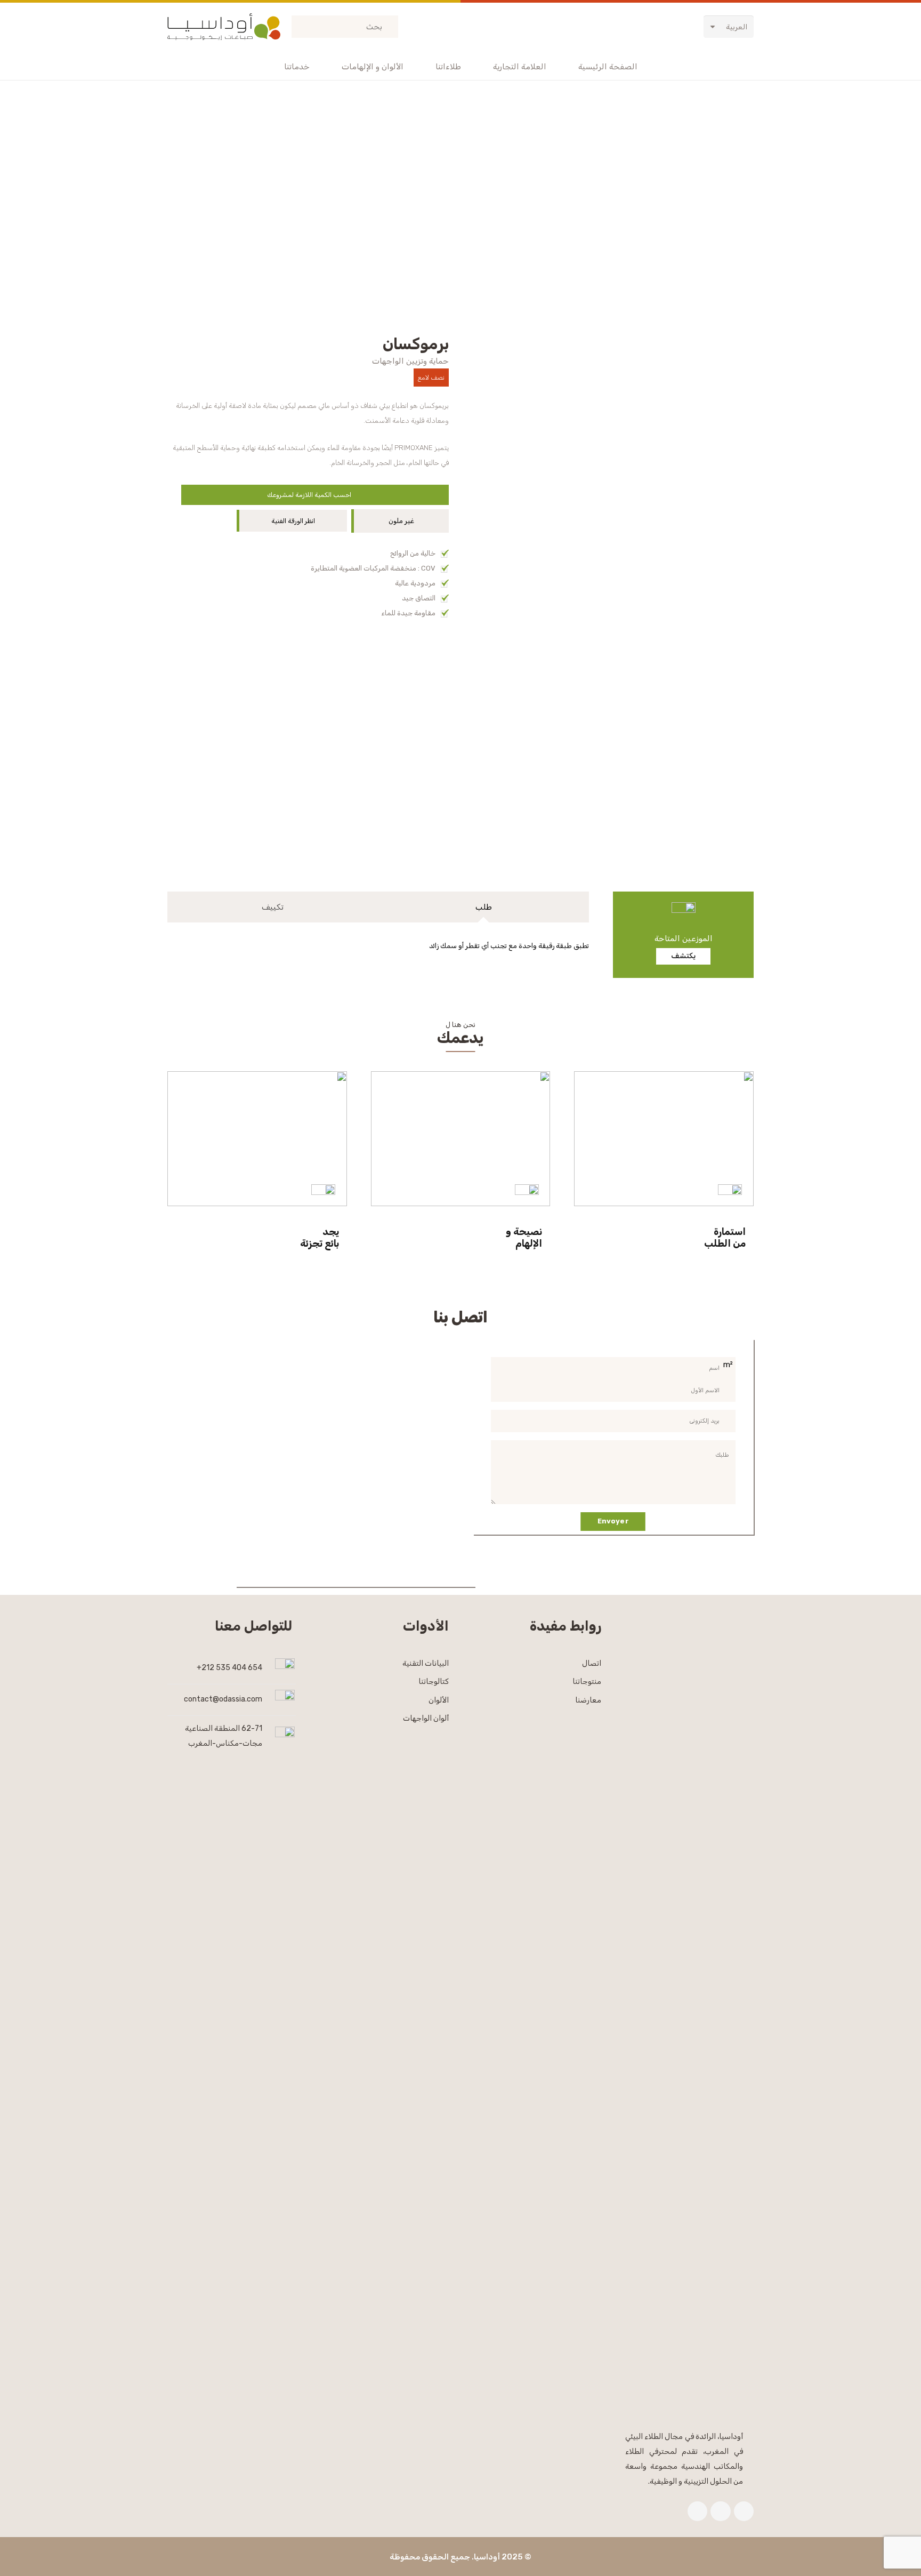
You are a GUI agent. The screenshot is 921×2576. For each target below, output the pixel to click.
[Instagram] (698, 2511)
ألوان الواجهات (426, 1719)
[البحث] (302, 27)
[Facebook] (744, 2511)
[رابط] (224, 27)
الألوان (439, 1700)
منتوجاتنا (587, 1682)
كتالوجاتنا (434, 1682)
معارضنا (588, 1700)
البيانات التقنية (426, 1663)
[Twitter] (721, 2511)
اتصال (592, 1663)
